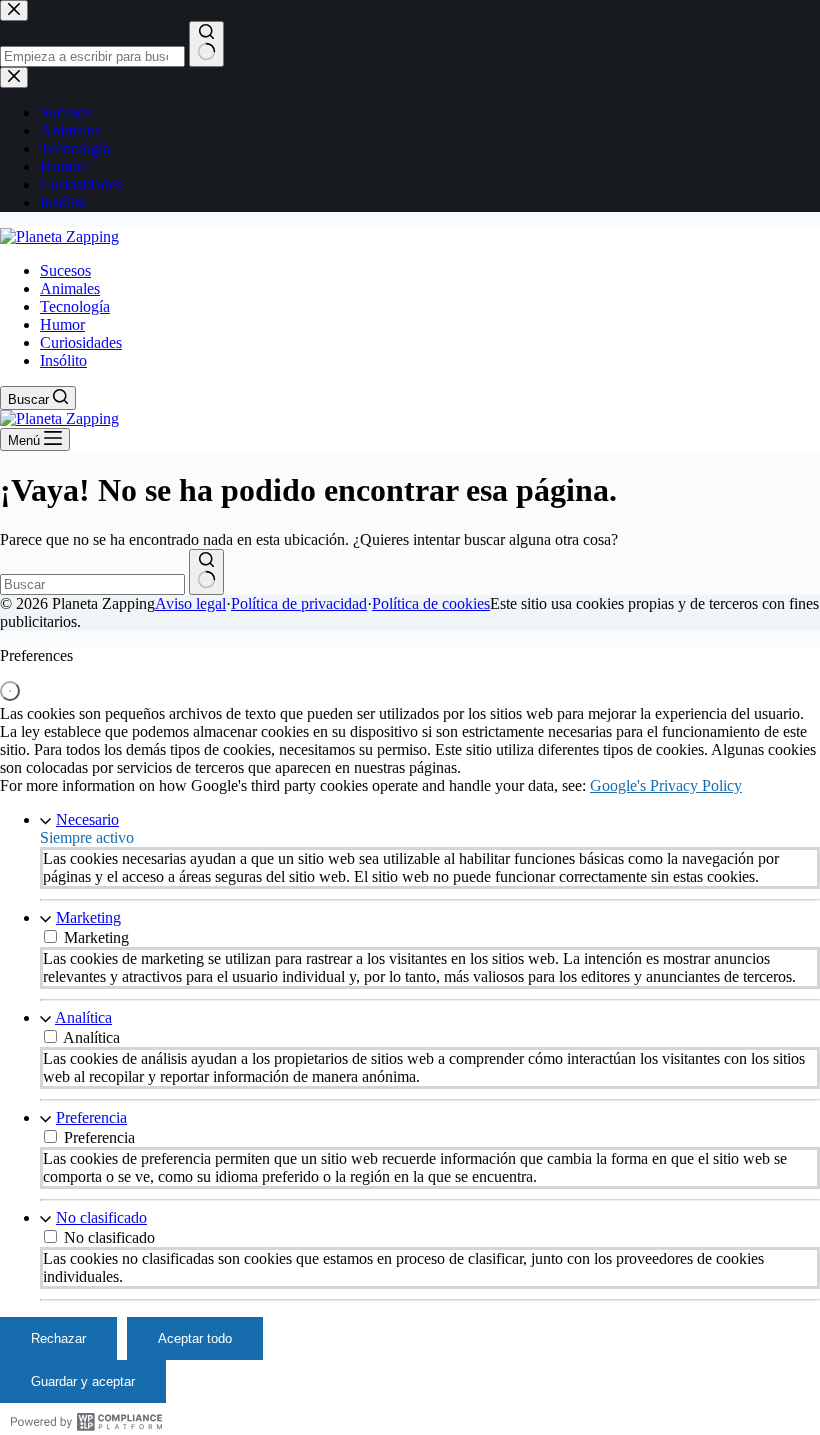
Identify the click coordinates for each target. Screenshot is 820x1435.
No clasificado (101, 1217)
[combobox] (92, 584)
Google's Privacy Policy (666, 785)
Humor (62, 324)
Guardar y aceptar (83, 1381)
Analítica (83, 1017)
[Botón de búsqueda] (206, 572)
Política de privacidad (299, 603)
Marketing (88, 917)
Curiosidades (81, 342)
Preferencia (91, 1117)
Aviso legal (190, 603)
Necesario (87, 819)
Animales (70, 288)
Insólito (63, 360)
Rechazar (58, 1338)
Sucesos (65, 270)
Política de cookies (431, 603)
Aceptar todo (195, 1338)
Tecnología (75, 306)
